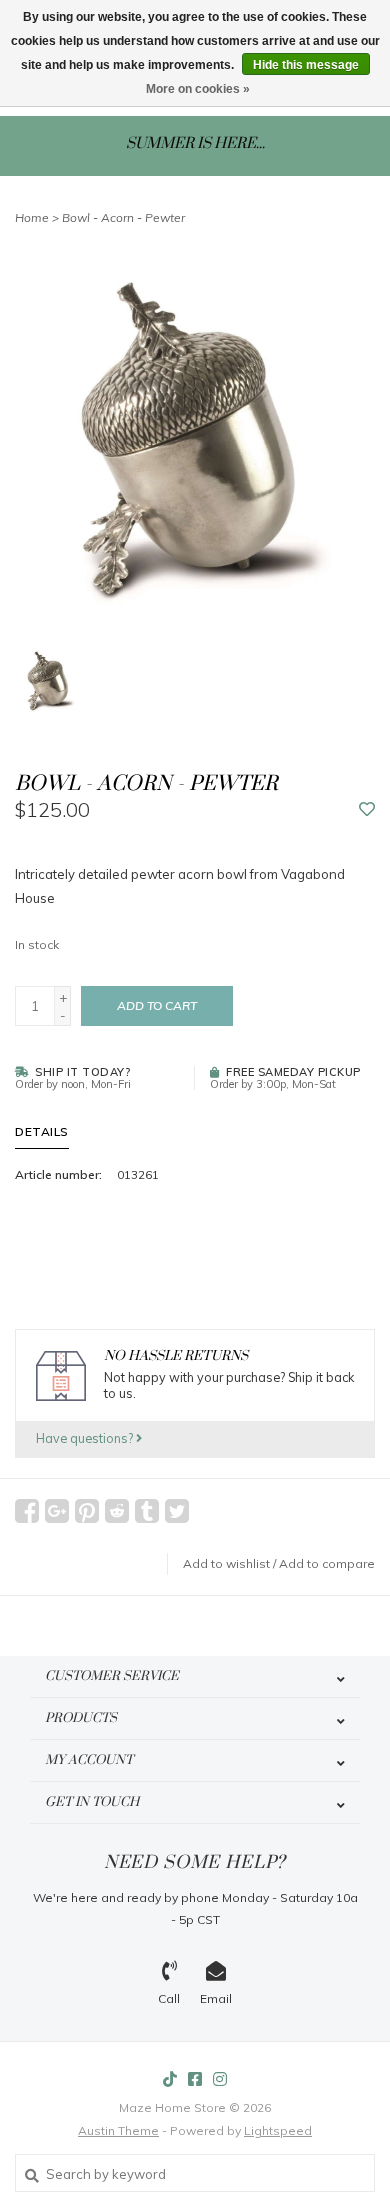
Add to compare (327, 1563)
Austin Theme (118, 2130)
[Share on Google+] (57, 1511)
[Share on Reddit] (117, 1511)
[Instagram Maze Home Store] (220, 2079)
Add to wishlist (226, 1563)
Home (32, 217)
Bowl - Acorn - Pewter (123, 217)
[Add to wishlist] (367, 810)
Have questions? (86, 1438)
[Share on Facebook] (27, 1511)
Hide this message (306, 65)
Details (42, 1131)
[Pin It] (87, 1511)
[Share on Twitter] (177, 1511)
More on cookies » (198, 89)
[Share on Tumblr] (147, 1511)
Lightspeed (278, 2130)
